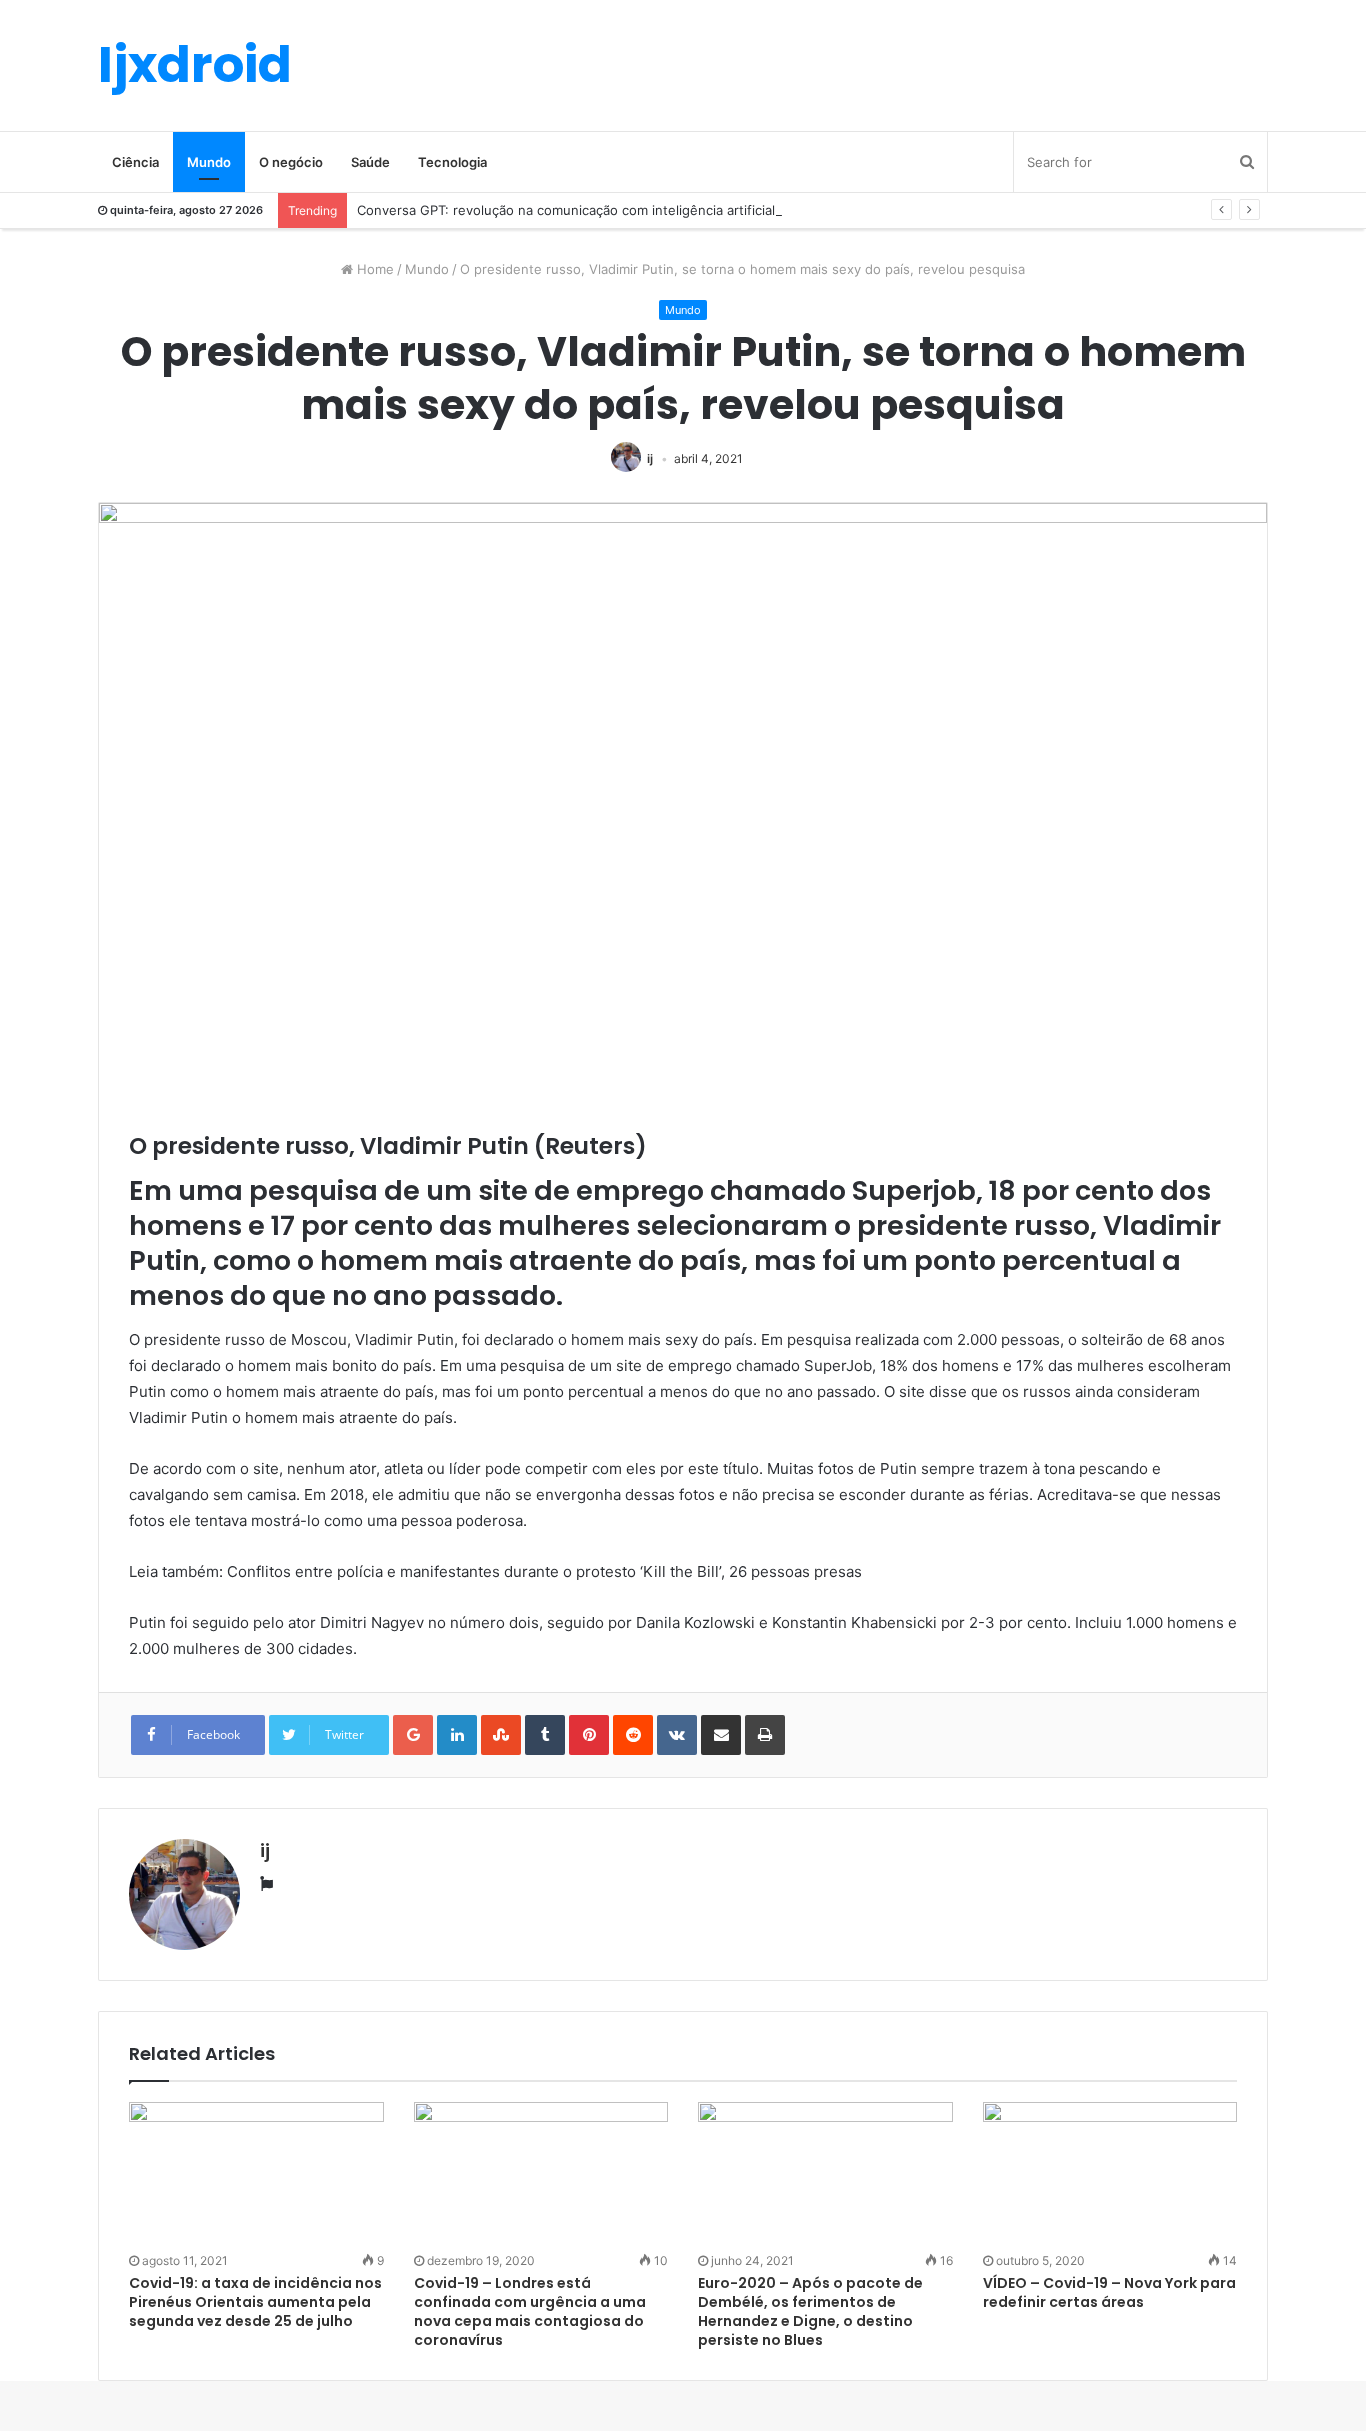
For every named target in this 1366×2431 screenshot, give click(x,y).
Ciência (135, 162)
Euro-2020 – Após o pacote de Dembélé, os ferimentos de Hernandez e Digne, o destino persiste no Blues (810, 2311)
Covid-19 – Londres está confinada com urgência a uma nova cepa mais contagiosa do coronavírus (530, 2311)
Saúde (370, 162)
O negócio (291, 162)
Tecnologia (452, 162)
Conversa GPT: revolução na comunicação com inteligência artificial (566, 210)
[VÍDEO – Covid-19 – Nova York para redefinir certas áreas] (1110, 2174)
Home (373, 269)
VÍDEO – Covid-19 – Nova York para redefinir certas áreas (1109, 2292)
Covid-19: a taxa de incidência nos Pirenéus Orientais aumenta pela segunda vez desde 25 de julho (255, 2302)
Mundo (209, 162)
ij (650, 458)
